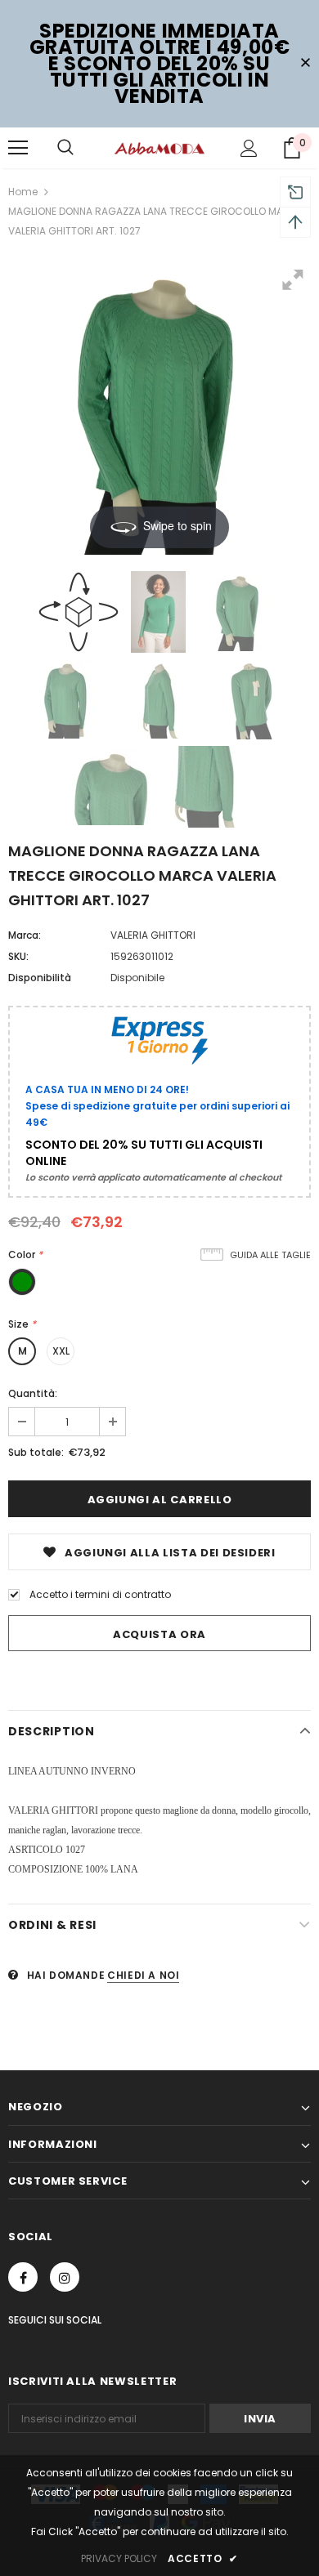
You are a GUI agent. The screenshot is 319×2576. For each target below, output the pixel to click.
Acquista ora (159, 1634)
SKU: (18, 956)
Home (23, 192)
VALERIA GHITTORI (153, 935)
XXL (61, 1351)
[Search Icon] (65, 148)
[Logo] (159, 147)
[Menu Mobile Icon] (18, 148)
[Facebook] (23, 2277)
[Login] (249, 148)
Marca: (25, 935)
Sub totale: (36, 1452)
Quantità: (33, 1393)
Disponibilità (40, 978)
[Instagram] (65, 2277)
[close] (305, 64)
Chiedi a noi (143, 1975)
